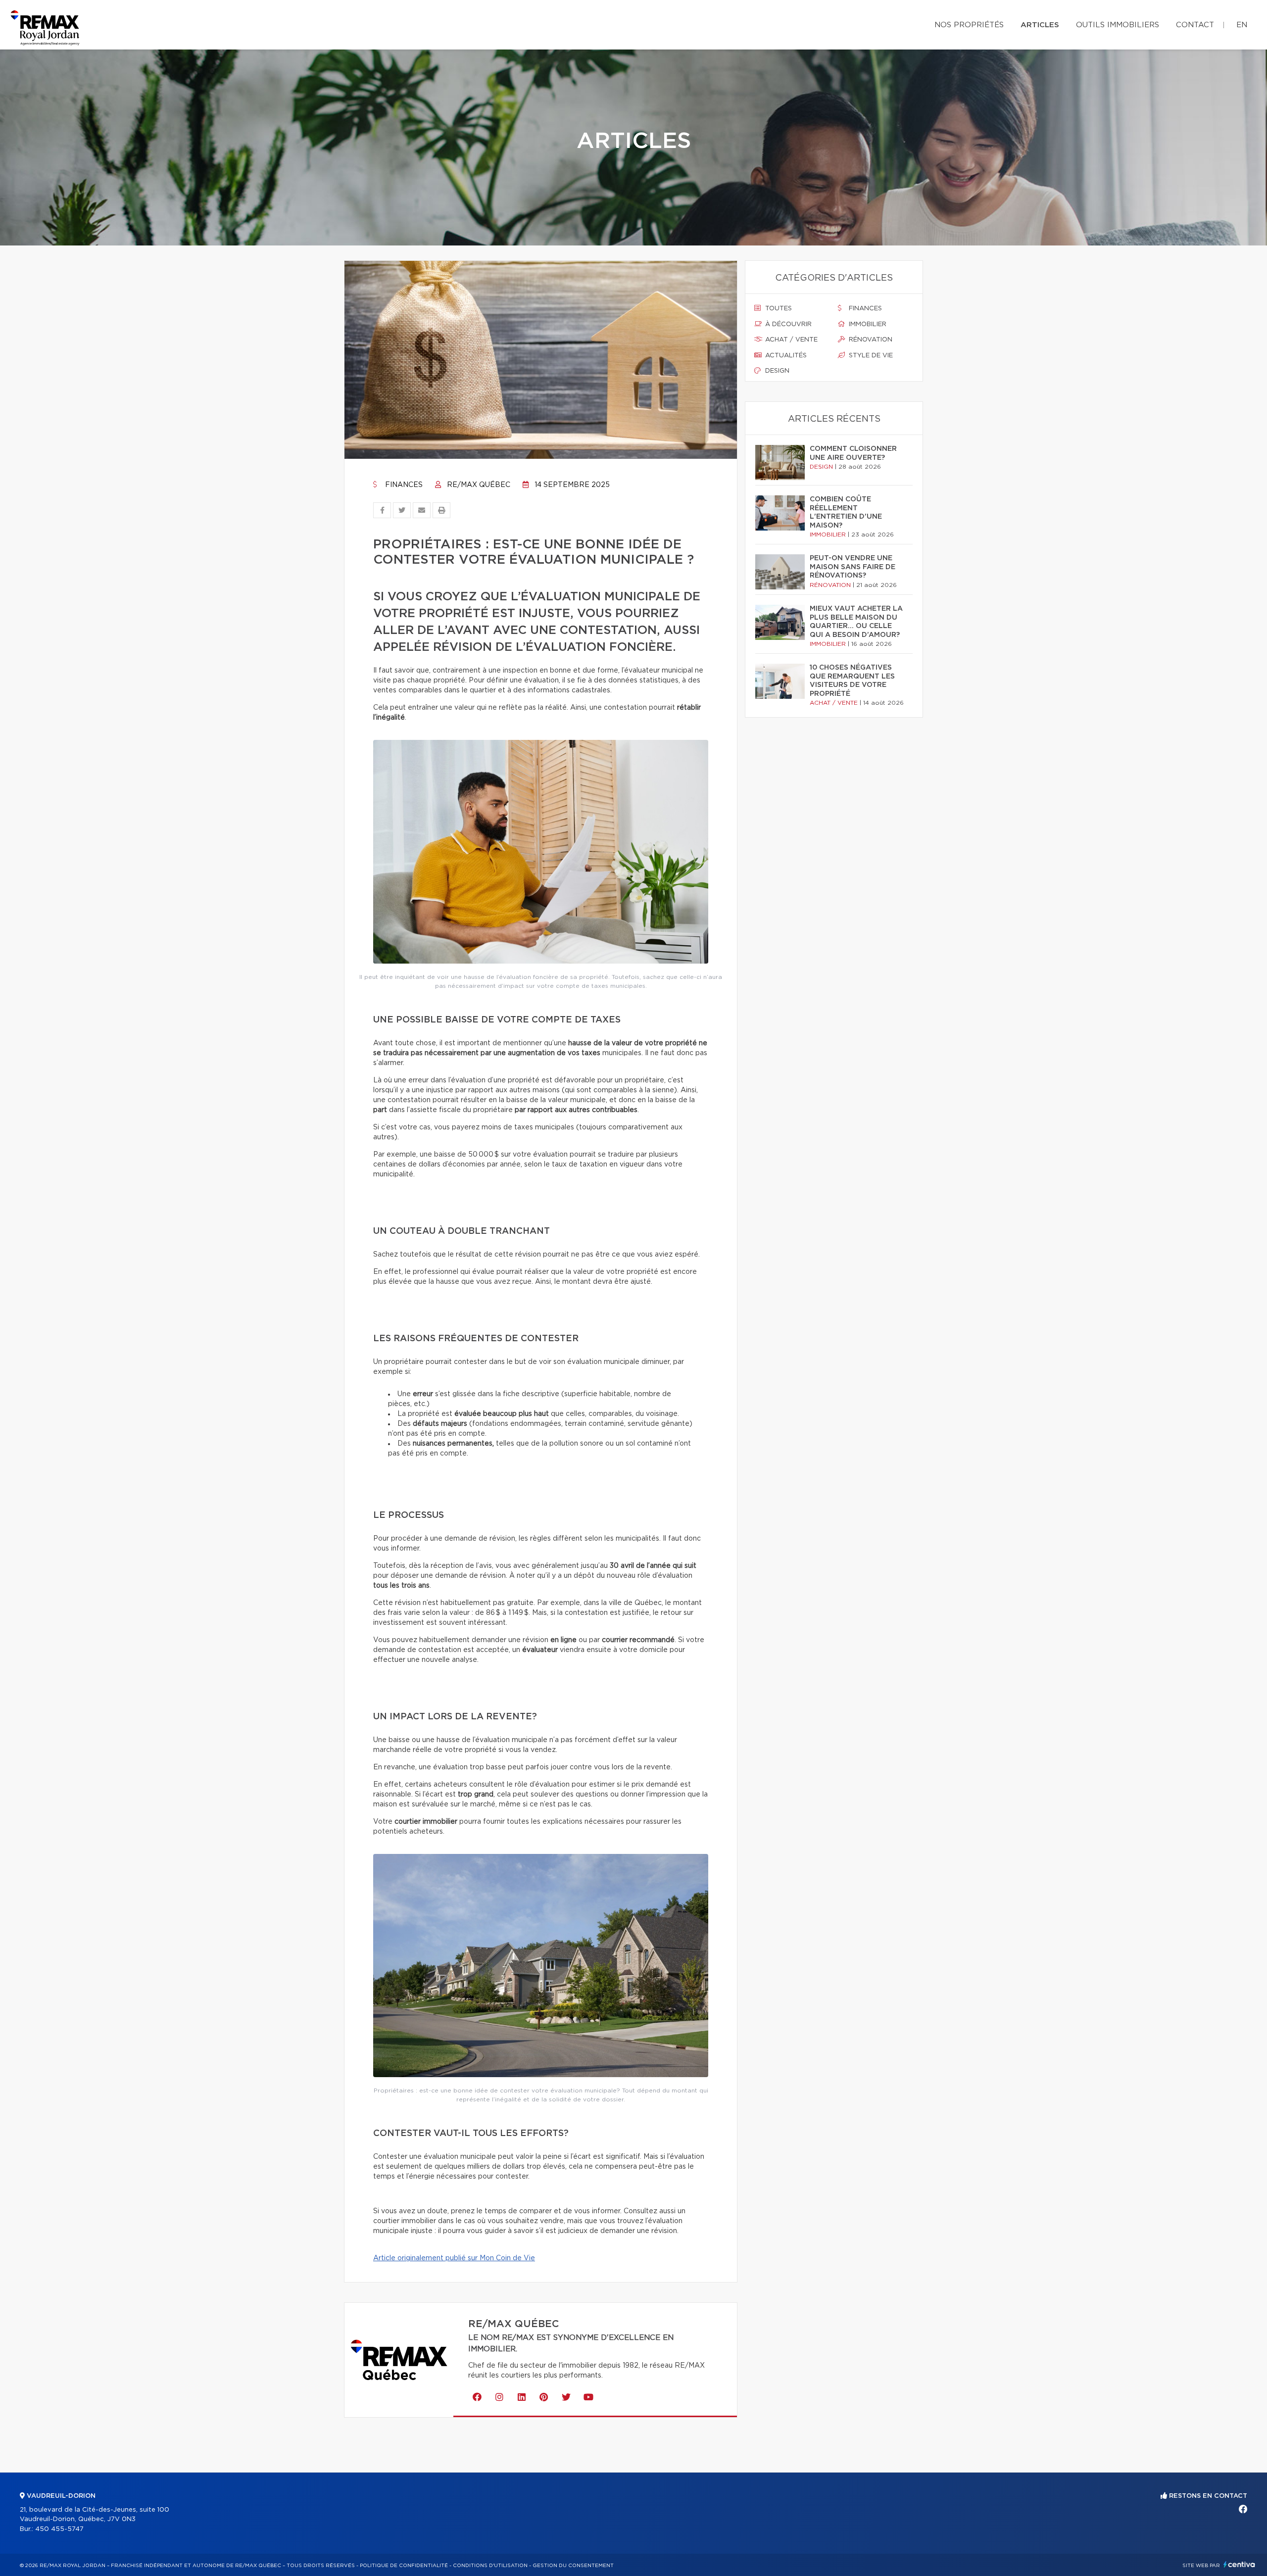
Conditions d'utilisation (490, 2566)
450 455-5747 (59, 2529)
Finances (403, 485)
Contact (1195, 25)
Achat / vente (790, 340)
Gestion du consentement (573, 2566)
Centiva (1239, 2564)
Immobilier (867, 324)
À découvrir (787, 324)
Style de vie (870, 356)
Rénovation (870, 340)
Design (776, 371)
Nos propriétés (969, 25)
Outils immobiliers (1118, 25)
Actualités (785, 356)
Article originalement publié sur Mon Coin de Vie (454, 2258)
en (1242, 25)
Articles (1040, 25)
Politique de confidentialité (404, 2566)
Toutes (778, 309)
